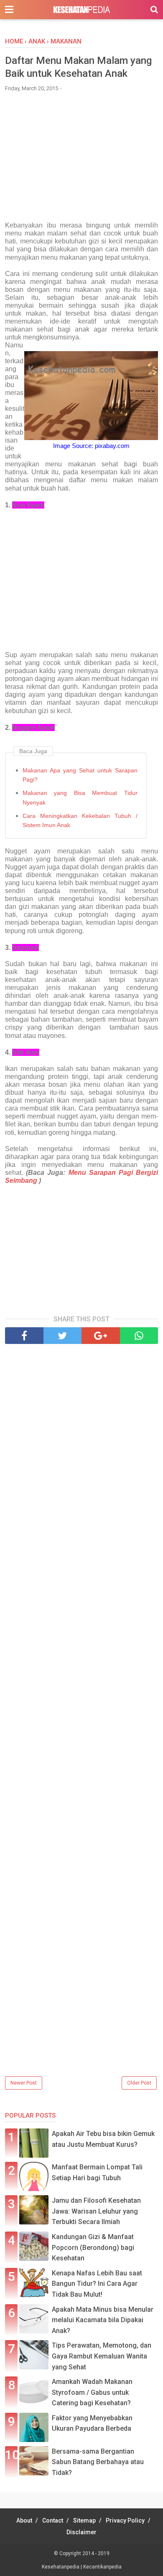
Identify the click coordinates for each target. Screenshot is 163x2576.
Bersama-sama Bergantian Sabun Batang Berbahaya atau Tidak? (98, 2462)
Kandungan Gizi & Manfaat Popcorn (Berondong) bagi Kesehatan (93, 2247)
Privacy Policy (125, 2520)
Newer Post (24, 2083)
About (24, 2520)
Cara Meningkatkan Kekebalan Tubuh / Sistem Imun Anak (80, 820)
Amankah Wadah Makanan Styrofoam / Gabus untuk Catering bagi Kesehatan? (92, 2392)
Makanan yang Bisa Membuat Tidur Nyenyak (80, 797)
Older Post (139, 2083)
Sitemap (84, 2520)
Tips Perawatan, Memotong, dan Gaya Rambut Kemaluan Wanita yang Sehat (102, 2356)
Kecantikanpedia (102, 2567)
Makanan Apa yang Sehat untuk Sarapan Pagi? (80, 775)
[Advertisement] (81, 161)
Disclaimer (81, 2532)
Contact (53, 2520)
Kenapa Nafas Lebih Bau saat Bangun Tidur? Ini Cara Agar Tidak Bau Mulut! (97, 2284)
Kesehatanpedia (61, 2567)
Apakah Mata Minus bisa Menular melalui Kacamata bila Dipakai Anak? (103, 2320)
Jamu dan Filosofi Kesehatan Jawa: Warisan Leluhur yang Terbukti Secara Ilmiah (96, 2211)
